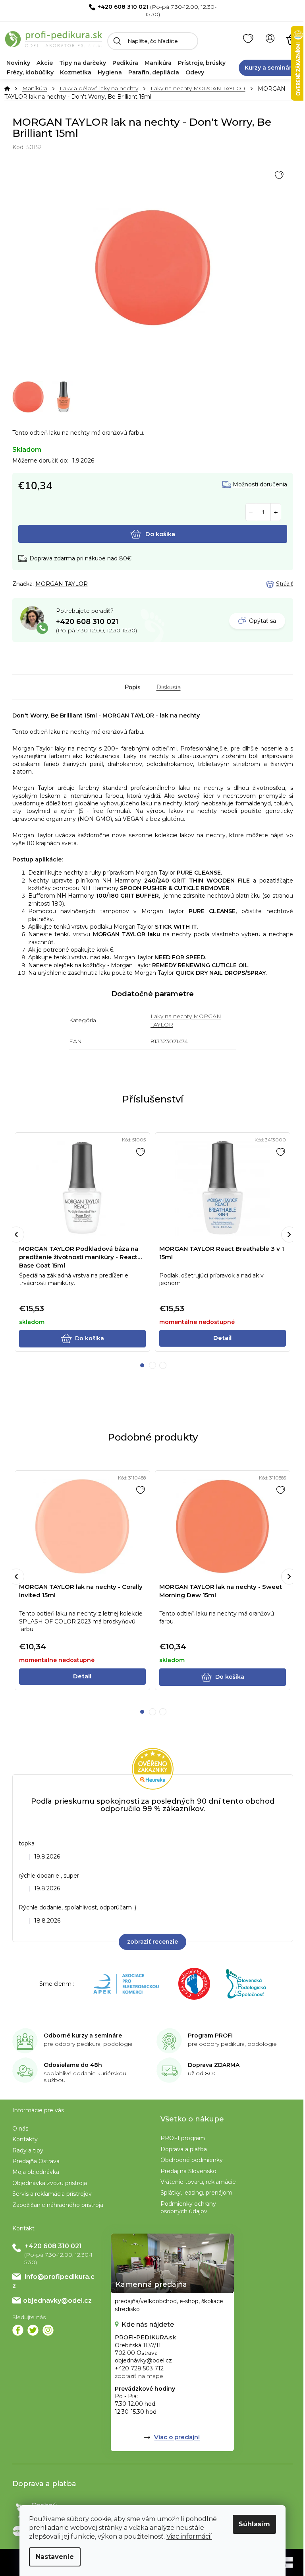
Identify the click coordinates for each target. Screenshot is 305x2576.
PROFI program (183, 2138)
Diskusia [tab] (169, 687)
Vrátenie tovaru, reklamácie (198, 2182)
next (289, 1235)
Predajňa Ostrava (36, 2161)
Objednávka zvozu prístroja (50, 2183)
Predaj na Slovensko (188, 2171)
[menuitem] (18, 63)
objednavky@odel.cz (57, 2301)
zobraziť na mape (139, 2376)
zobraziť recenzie (152, 1942)
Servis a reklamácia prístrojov (52, 2194)
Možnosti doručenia (260, 485)
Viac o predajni (177, 2437)
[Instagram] (48, 2330)
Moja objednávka (36, 2172)
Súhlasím (254, 2524)
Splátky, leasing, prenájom (196, 2193)
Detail (222, 1338)
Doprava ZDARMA (214, 2065)
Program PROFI (210, 2036)
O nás (20, 2129)
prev (16, 1235)
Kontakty (25, 2139)
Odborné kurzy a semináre (83, 2036)
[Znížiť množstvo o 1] (251, 512)
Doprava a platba (184, 2149)
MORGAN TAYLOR (62, 584)
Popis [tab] (133, 687)
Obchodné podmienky (192, 2160)
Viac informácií (189, 2536)
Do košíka (160, 534)
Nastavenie (55, 2557)
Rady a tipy (28, 2150)
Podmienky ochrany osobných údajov (188, 2208)
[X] (33, 2330)
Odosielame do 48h (73, 2065)
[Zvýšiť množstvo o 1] (276, 512)
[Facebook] (18, 2330)
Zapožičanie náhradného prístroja (58, 2205)
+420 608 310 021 (123, 7)
